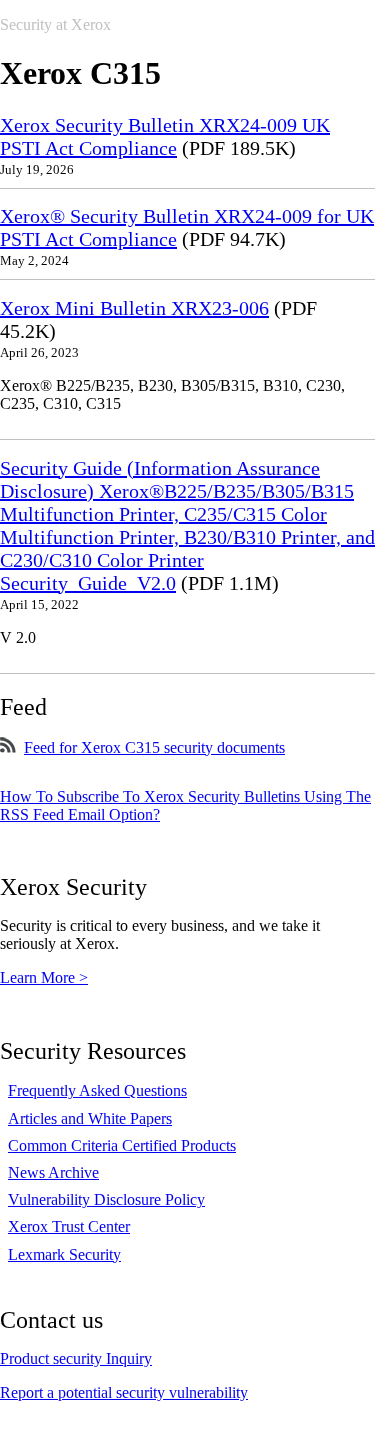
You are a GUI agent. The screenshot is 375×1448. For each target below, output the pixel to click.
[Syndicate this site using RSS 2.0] (8, 747)
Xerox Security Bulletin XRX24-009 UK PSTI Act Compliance (165, 136)
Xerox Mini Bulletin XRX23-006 (134, 308)
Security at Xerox (55, 24)
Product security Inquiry (76, 1358)
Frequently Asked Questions (97, 1090)
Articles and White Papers (90, 1118)
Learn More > (44, 977)
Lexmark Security (64, 1254)
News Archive (53, 1172)
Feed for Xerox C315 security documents (154, 747)
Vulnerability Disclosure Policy (106, 1199)
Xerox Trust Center (69, 1226)
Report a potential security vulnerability (124, 1392)
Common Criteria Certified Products (122, 1145)
